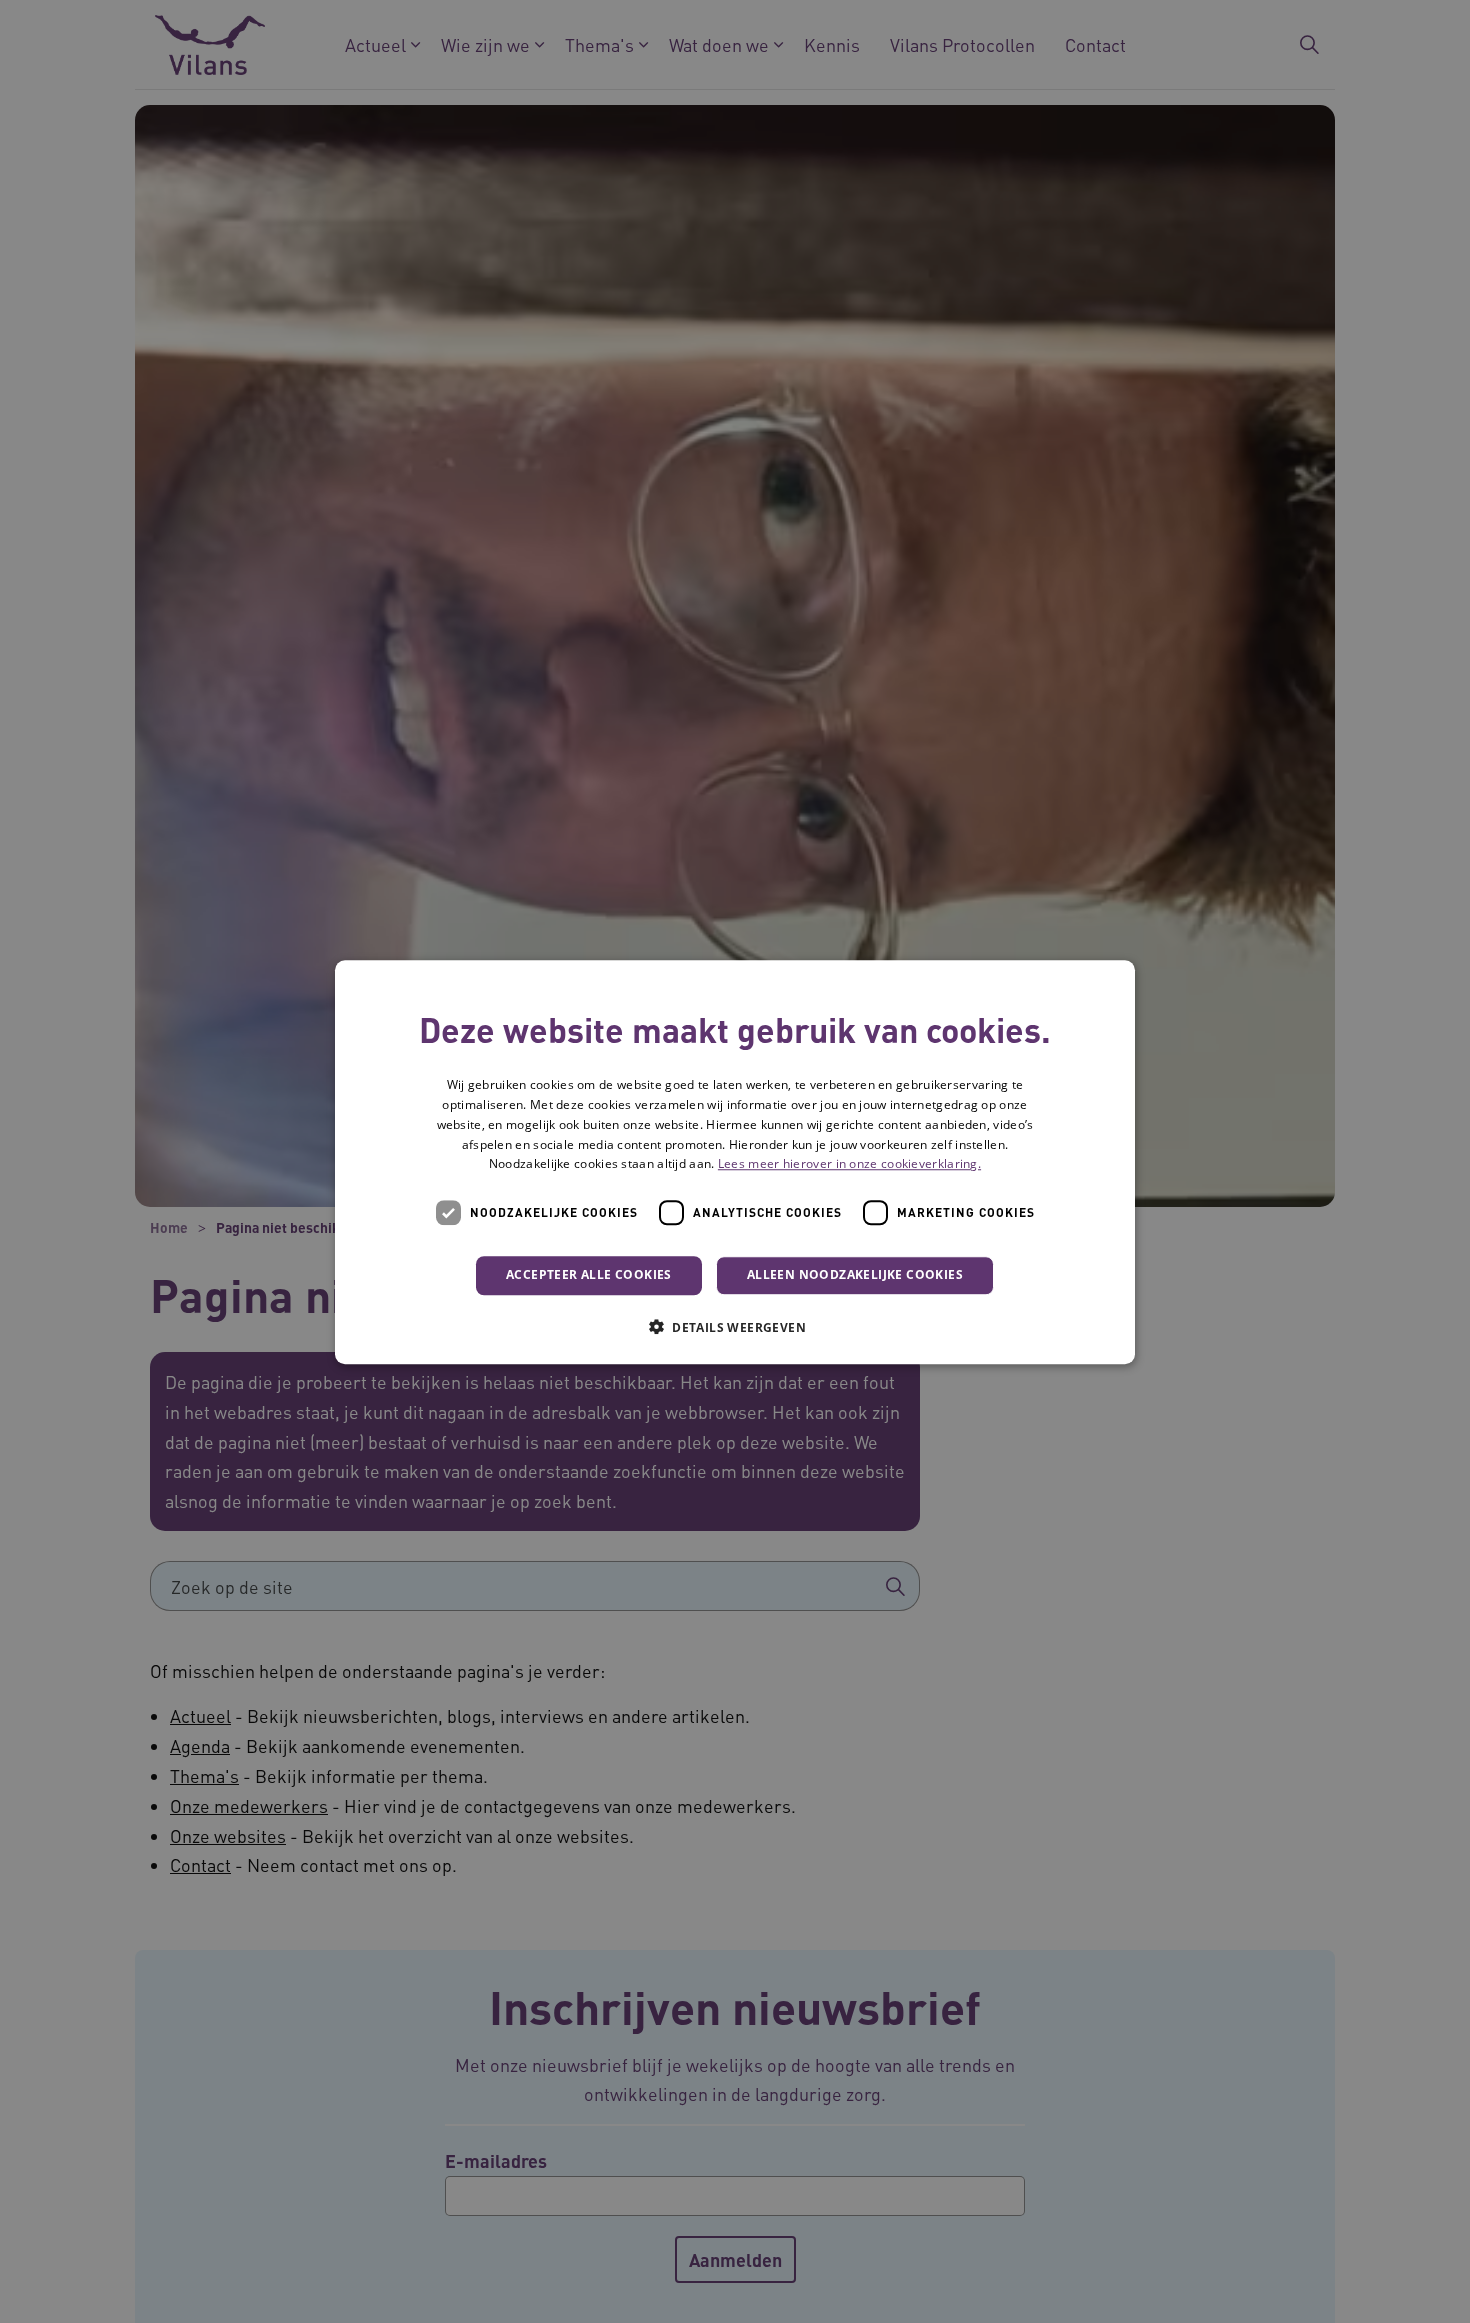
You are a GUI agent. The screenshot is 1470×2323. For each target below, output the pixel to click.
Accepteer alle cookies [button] (589, 1274)
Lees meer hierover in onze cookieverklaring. (849, 1163)
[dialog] (735, 1162)
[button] (735, 1326)
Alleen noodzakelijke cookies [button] (855, 1274)
